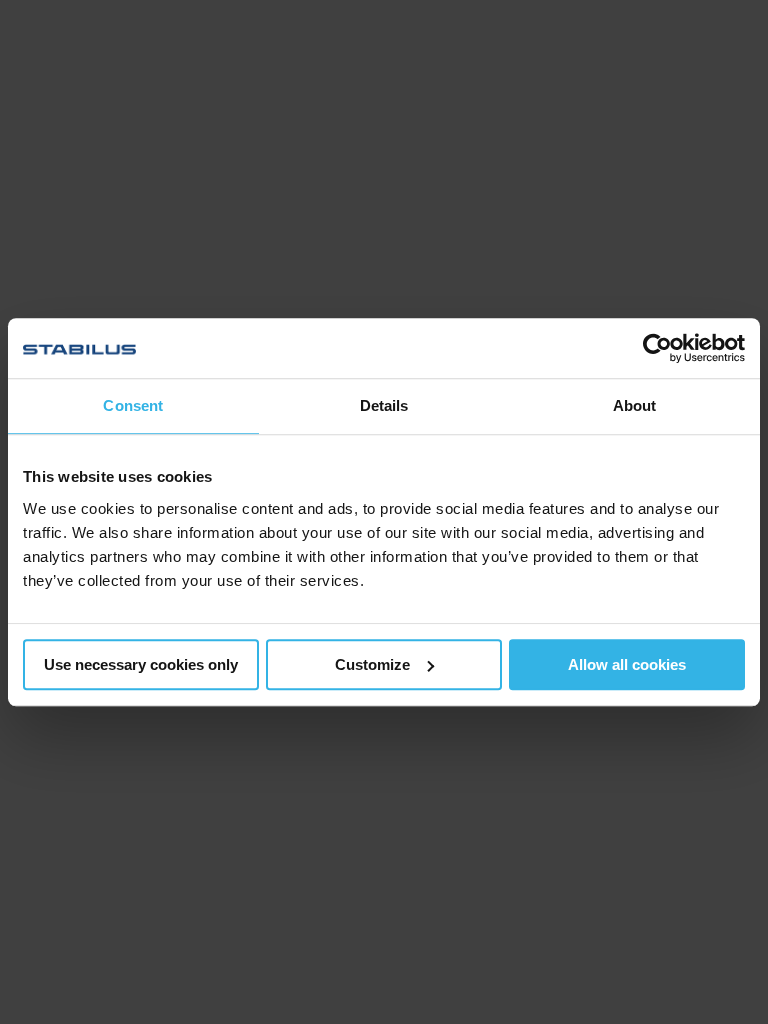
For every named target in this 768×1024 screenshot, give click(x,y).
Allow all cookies (627, 664)
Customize (372, 664)
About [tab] (635, 405)
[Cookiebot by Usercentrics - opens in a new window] (657, 348)
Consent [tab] (133, 405)
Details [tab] (384, 405)
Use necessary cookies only (141, 664)
